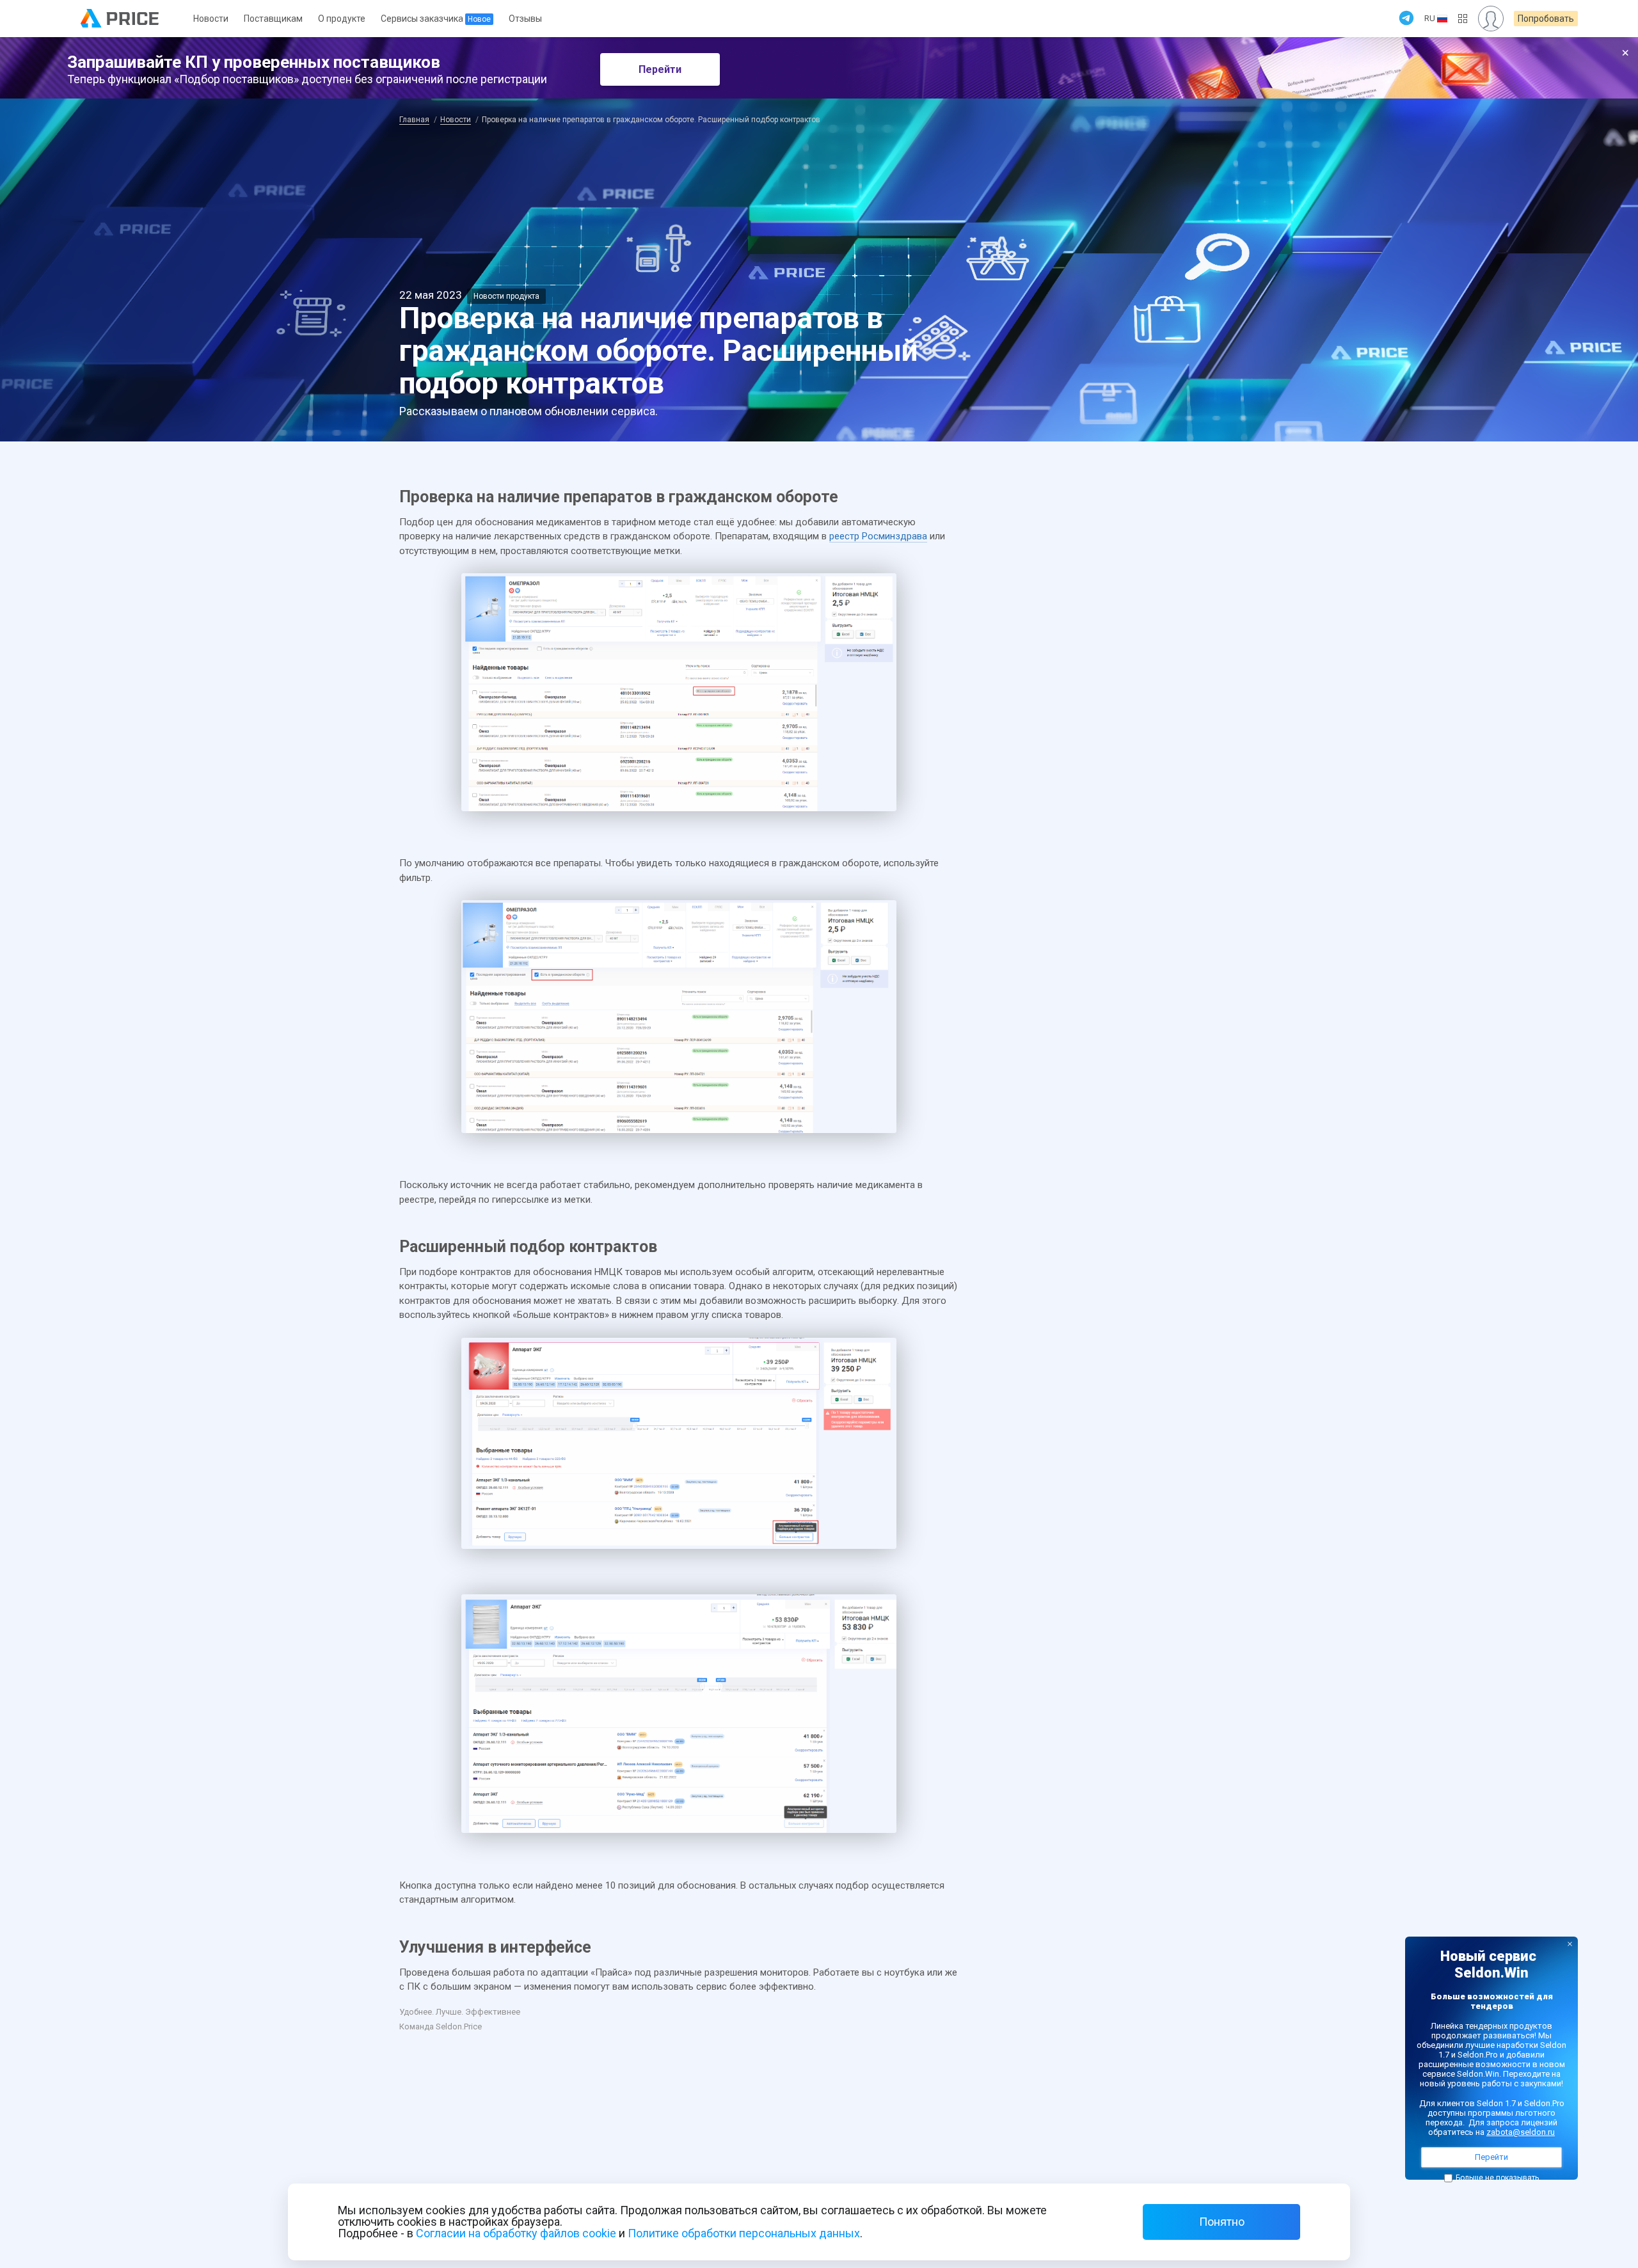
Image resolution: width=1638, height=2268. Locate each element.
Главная (414, 120)
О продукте (342, 19)
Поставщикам (273, 19)
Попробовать (1546, 19)
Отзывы (525, 19)
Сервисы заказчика (436, 19)
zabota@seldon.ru (1521, 2132)
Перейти (660, 69)
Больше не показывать (1497, 2178)
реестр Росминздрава (878, 536)
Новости (211, 19)
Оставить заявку (1491, 1263)
